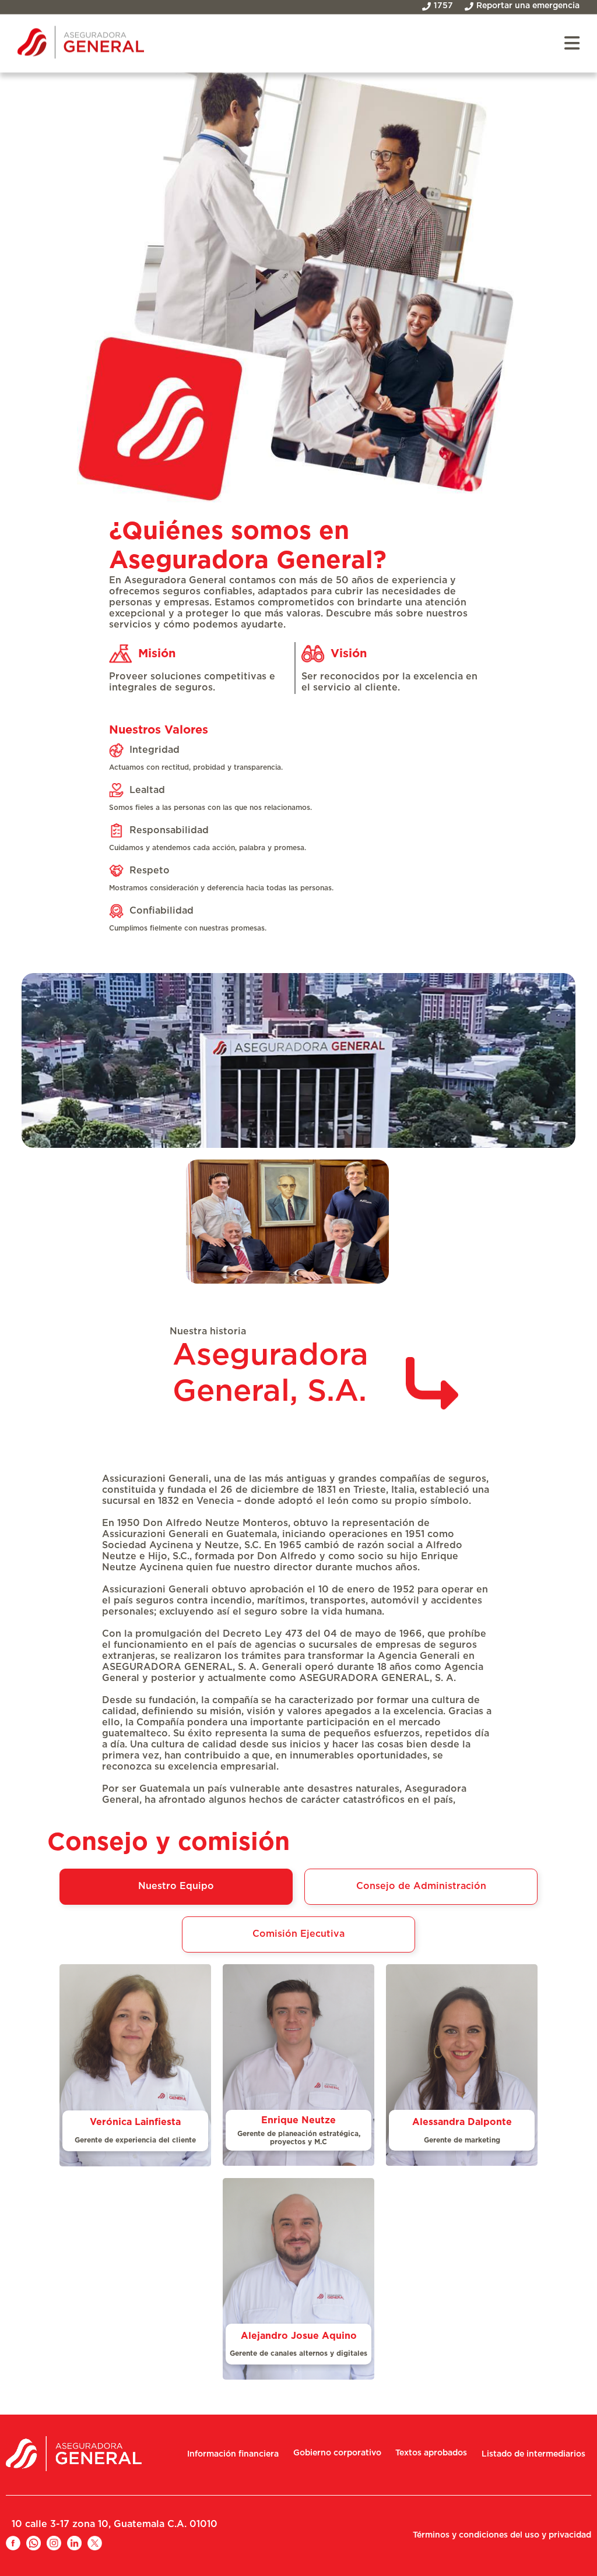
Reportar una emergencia (528, 6)
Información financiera (233, 2454)
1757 (443, 6)
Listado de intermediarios (533, 2454)
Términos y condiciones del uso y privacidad (502, 2535)
